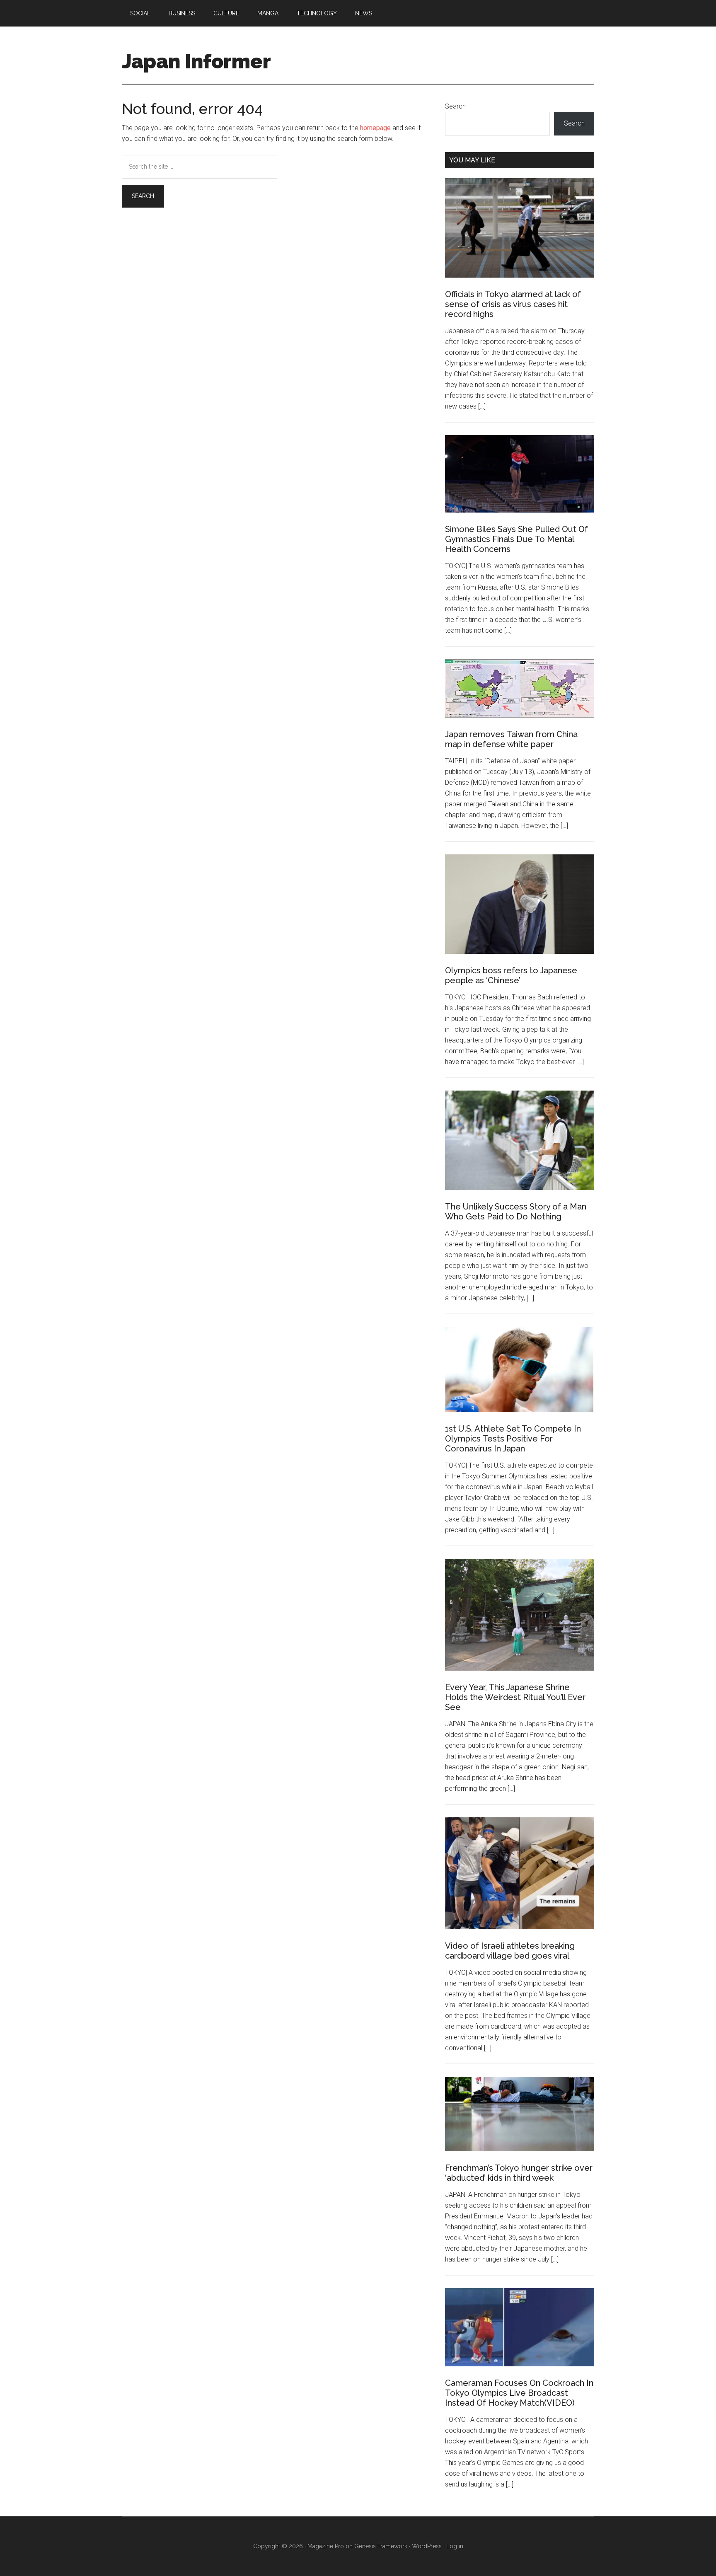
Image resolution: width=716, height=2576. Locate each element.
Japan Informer (196, 61)
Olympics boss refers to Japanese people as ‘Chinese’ (511, 975)
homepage (375, 128)
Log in (455, 2546)
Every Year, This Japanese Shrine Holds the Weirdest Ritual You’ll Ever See (515, 1697)
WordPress (427, 2546)
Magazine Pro (326, 2546)
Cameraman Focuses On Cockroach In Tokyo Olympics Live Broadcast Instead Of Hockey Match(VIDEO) (519, 2393)
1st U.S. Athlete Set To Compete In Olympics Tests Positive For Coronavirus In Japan (513, 1439)
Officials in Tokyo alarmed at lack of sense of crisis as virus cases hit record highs (513, 304)
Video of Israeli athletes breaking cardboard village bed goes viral (510, 1951)
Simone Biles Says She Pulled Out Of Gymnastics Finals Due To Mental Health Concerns (516, 539)
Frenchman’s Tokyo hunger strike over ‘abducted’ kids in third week (519, 2173)
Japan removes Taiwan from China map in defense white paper (511, 739)
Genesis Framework (381, 2546)
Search (455, 106)
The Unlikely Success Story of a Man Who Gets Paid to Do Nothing (516, 1212)
